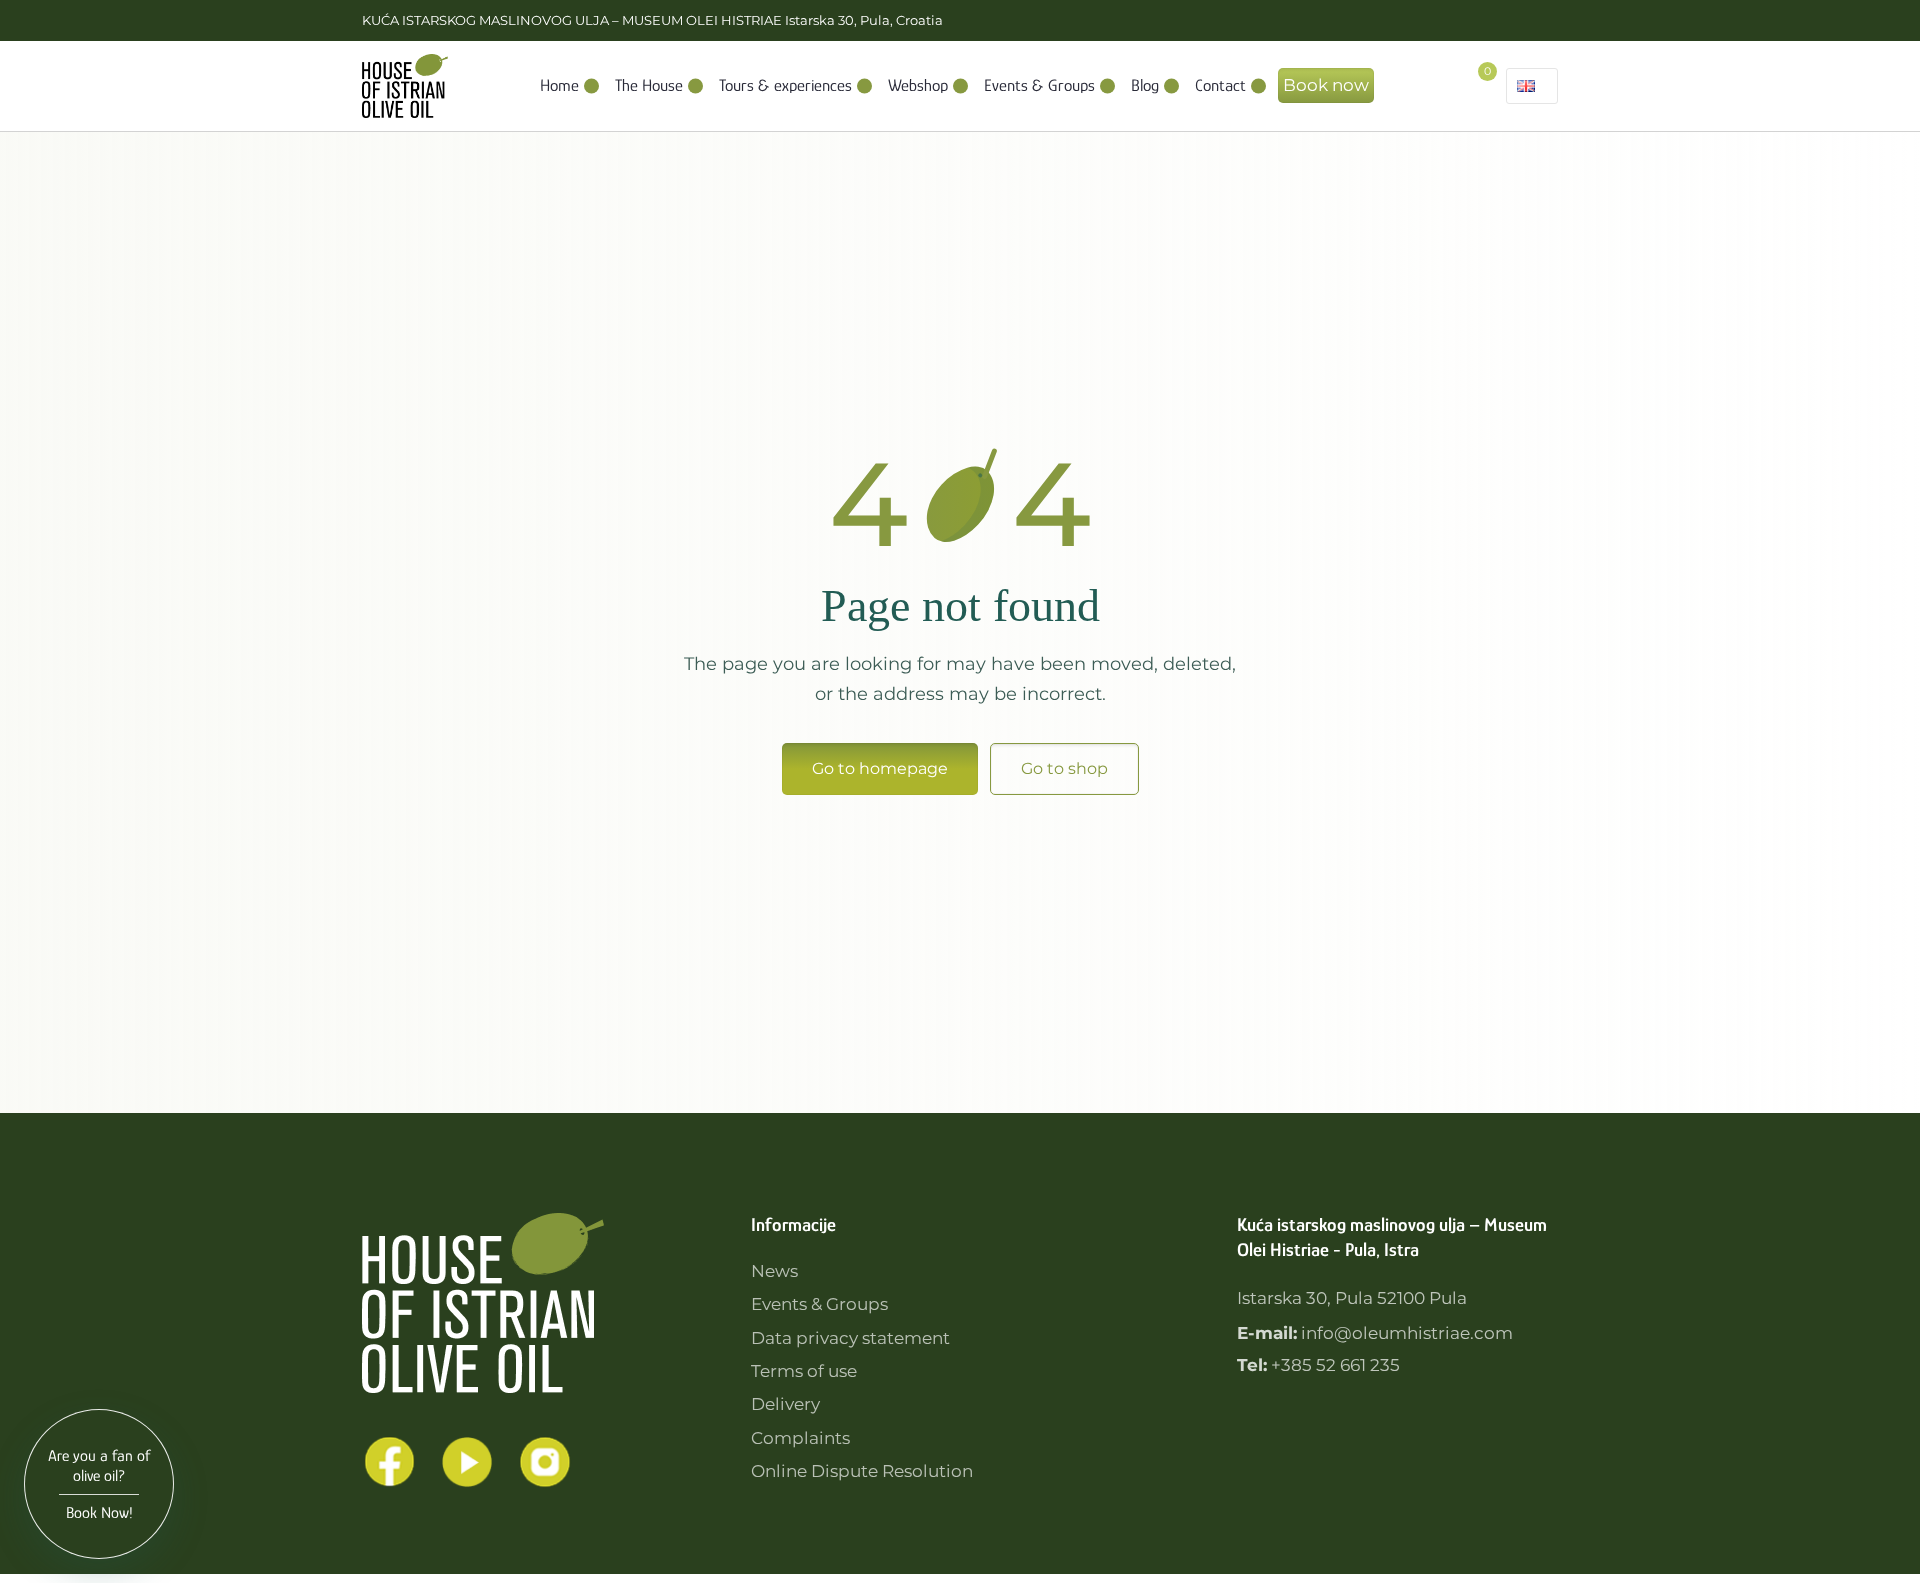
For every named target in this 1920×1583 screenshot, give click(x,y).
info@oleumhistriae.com (1407, 1333)
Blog (1145, 85)
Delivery (785, 1404)
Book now (1326, 85)
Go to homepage (880, 768)
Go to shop (1064, 768)
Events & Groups (1039, 85)
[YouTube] (467, 1462)
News (774, 1271)
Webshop (918, 85)
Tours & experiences (785, 85)
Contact (1220, 85)
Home (559, 85)
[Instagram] (545, 1462)
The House (649, 85)
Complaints (800, 1438)
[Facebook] (389, 1462)
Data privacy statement (850, 1338)
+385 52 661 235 (1335, 1365)
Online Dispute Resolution (862, 1471)
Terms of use (804, 1371)
